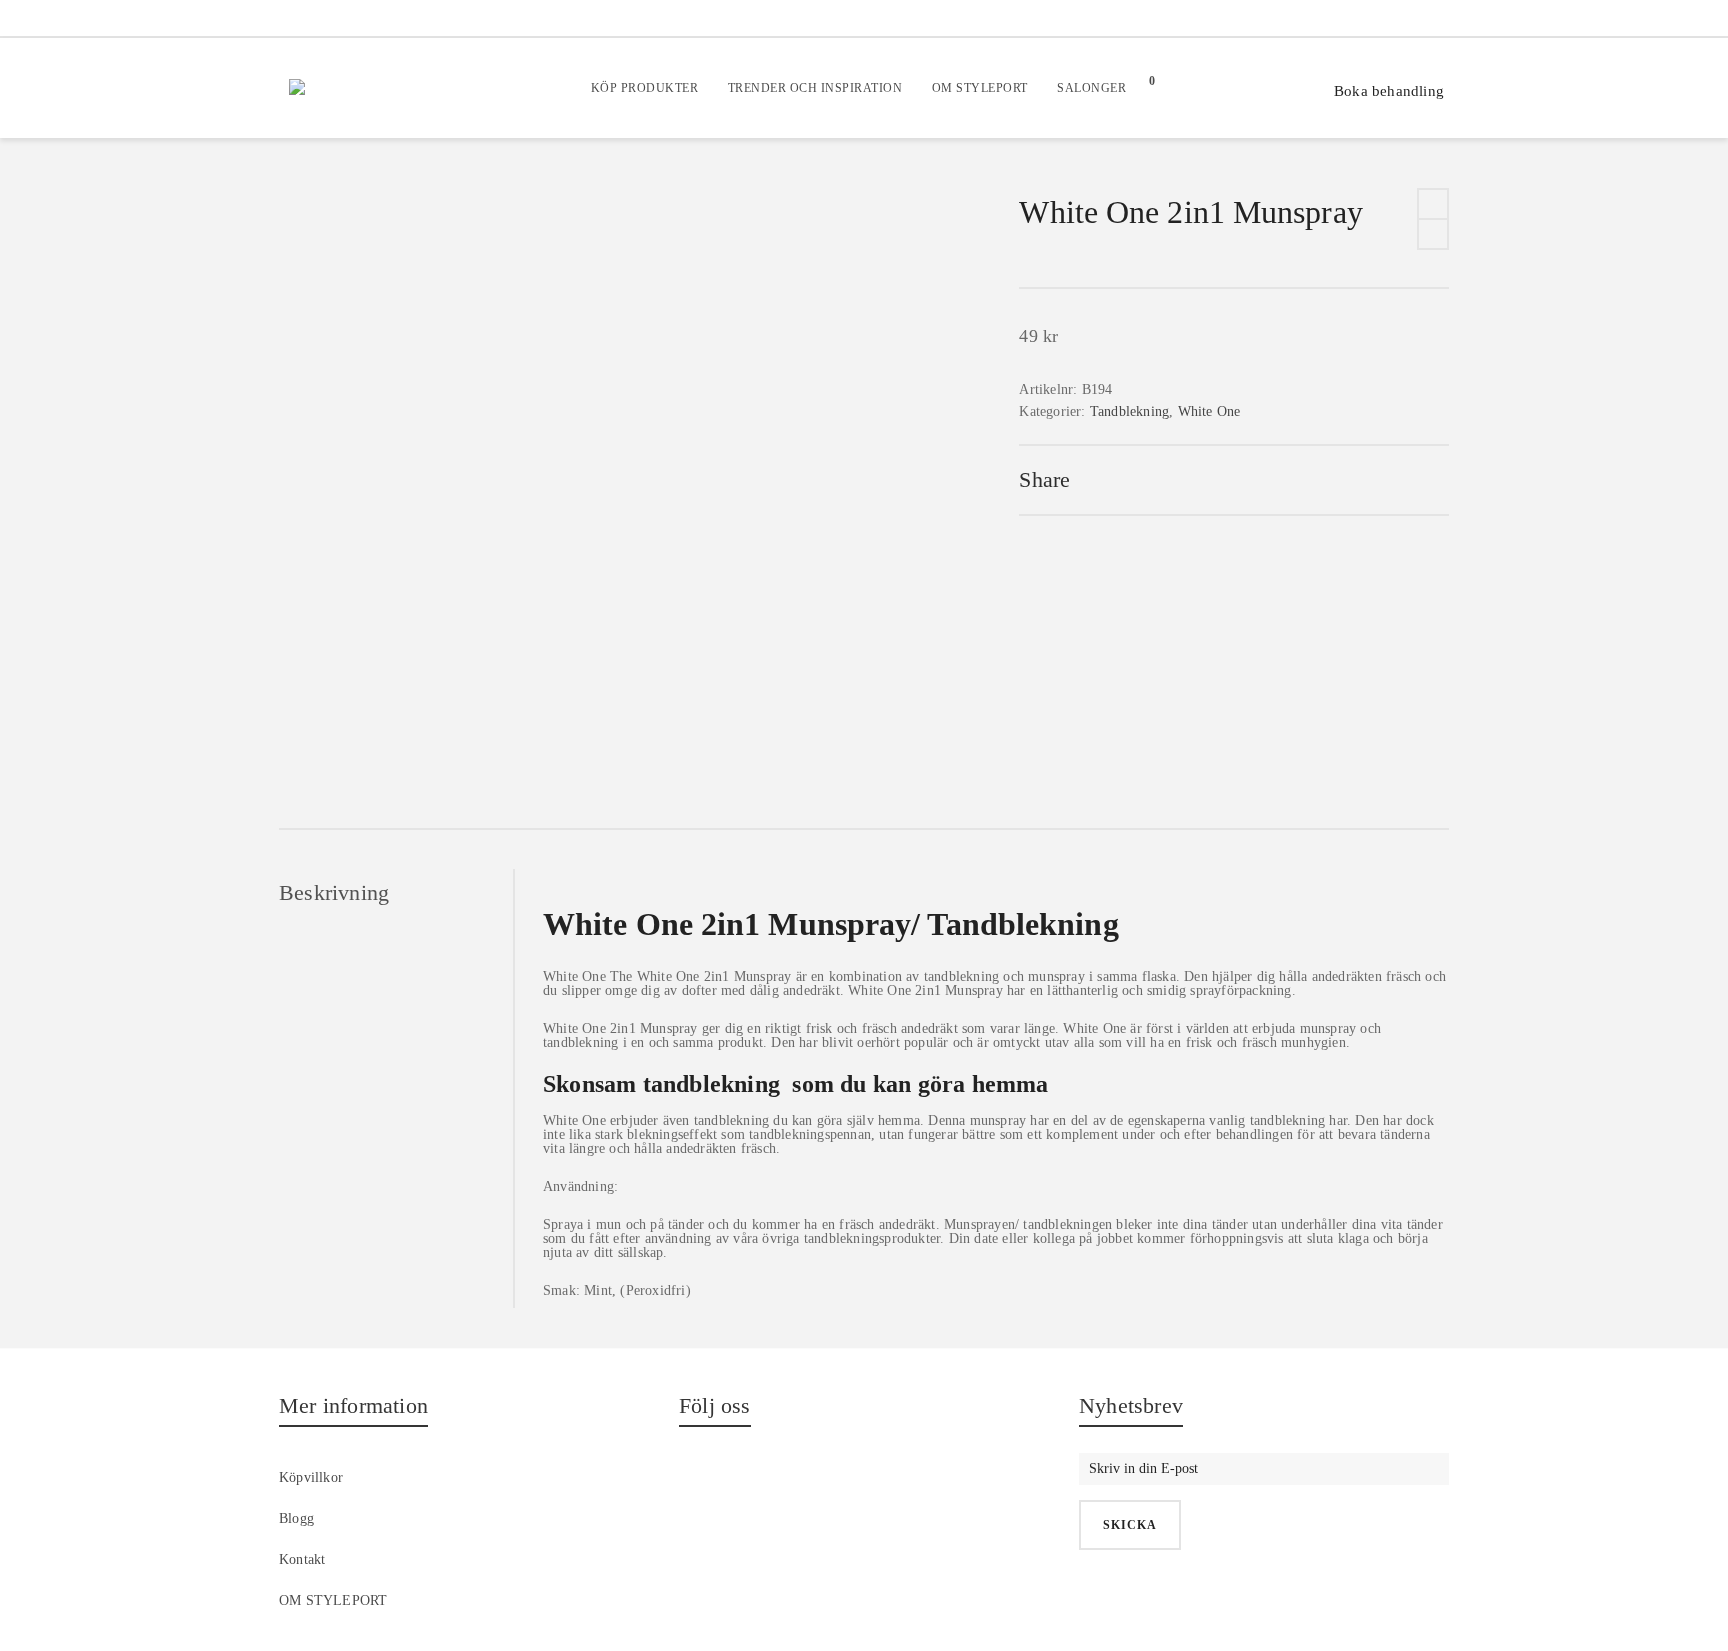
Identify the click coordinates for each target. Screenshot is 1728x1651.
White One (1209, 411)
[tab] (396, 893)
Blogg (296, 1518)
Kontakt (302, 1559)
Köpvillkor (311, 1477)
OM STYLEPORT (333, 1600)
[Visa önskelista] (1220, 88)
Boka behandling (1389, 91)
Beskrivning (334, 892)
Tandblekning (1129, 411)
